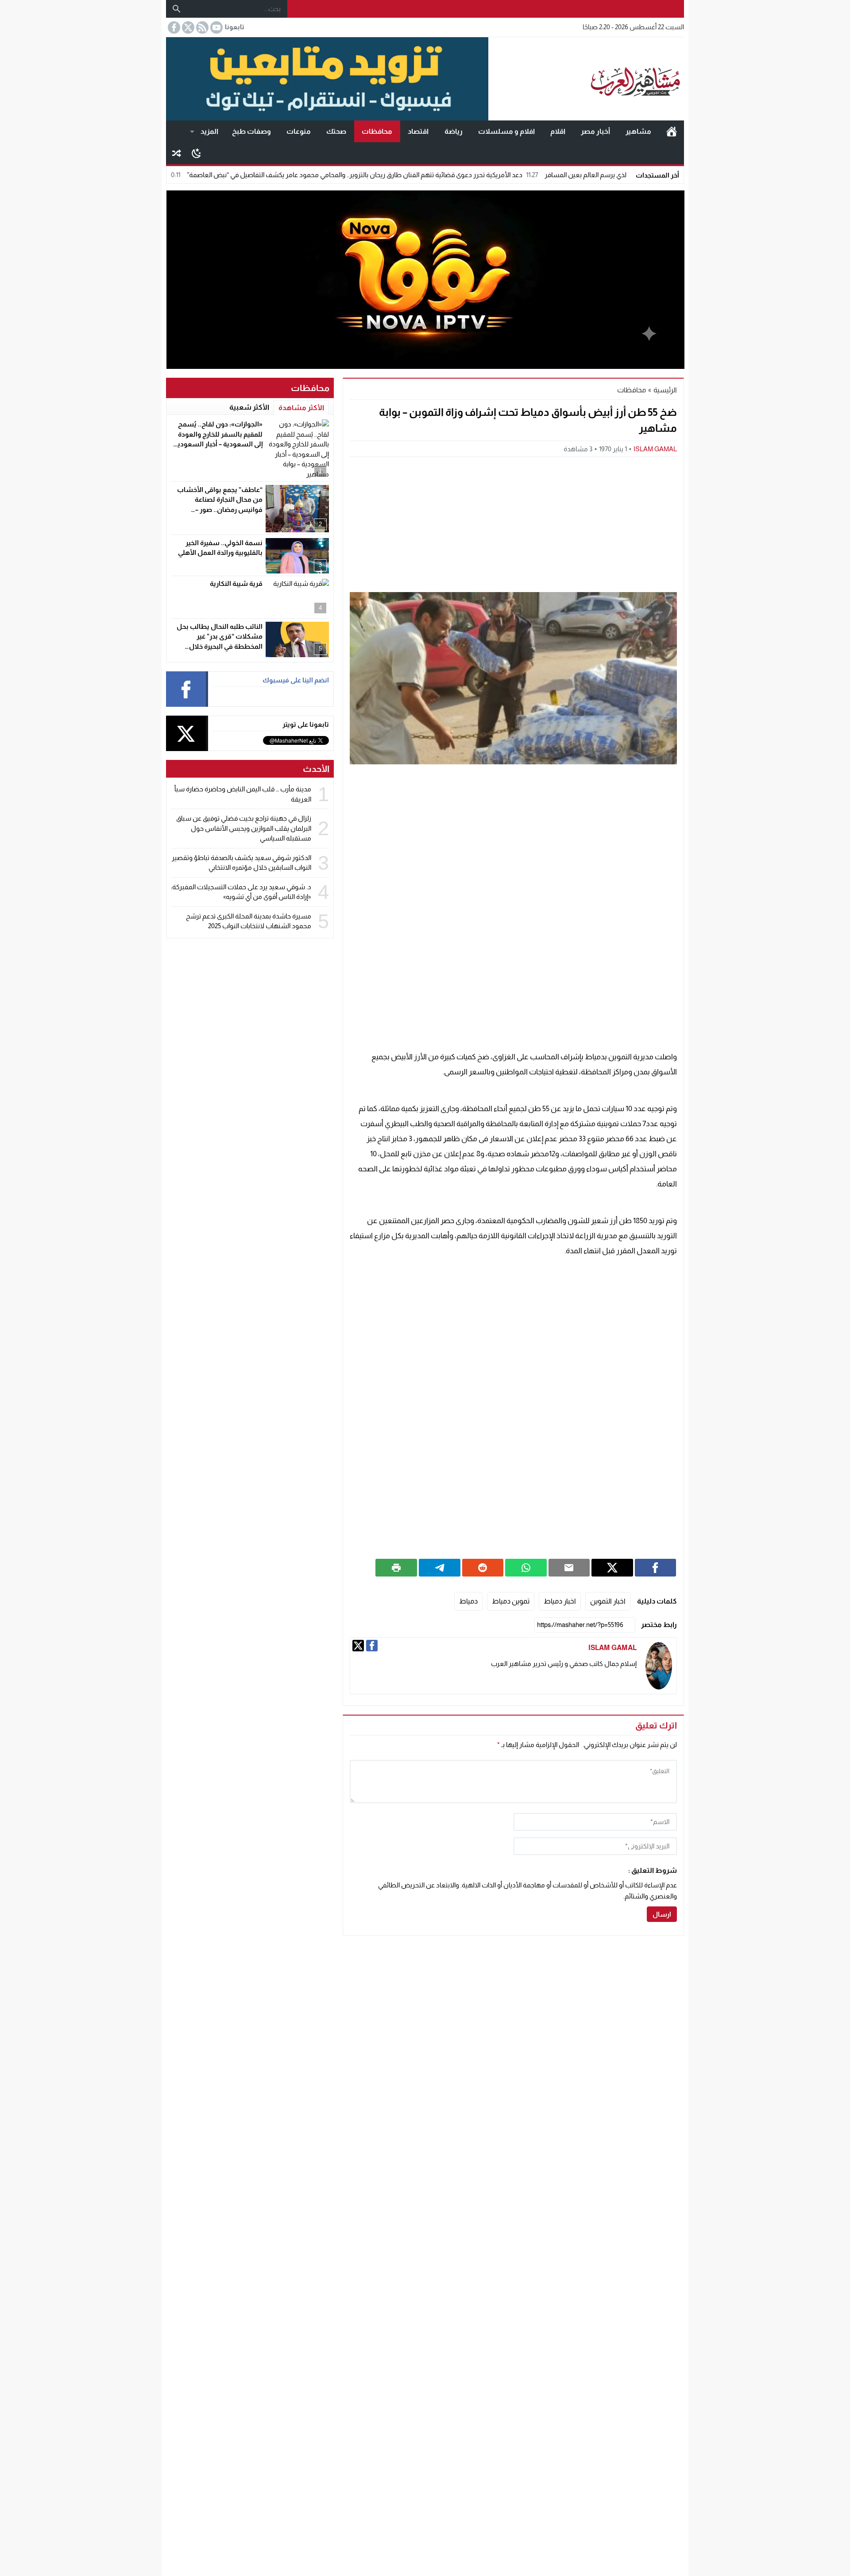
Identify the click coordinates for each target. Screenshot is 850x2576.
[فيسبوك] (372, 1646)
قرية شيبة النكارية (236, 583)
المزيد (209, 131)
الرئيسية (672, 132)
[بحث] (177, 9)
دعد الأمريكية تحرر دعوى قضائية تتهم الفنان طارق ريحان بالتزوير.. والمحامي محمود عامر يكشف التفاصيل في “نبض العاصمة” (432, 175)
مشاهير (638, 131)
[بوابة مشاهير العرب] (586, 79)
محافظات (377, 131)
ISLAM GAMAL (655, 449)
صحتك (336, 131)
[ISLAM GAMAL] (659, 1666)
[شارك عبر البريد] (569, 1568)
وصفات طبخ (251, 131)
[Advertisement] (513, 523)
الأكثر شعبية (249, 407)
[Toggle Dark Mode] (196, 153)
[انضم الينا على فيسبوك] (173, 27)
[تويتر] (358, 1646)
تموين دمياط (511, 1601)
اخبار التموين (608, 1601)
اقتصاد (418, 131)
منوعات (299, 131)
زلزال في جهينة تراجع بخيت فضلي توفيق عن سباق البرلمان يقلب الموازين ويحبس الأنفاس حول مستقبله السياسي (244, 828)
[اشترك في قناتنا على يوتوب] (216, 27)
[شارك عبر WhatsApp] (526, 1568)
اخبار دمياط (560, 1601)
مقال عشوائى (177, 153)
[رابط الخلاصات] (201, 27)
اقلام (558, 131)
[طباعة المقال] (396, 1568)
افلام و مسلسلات (506, 131)
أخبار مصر (595, 131)
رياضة (454, 131)
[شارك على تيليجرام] (440, 1568)
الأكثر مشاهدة (301, 408)
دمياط (468, 1601)
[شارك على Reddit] (483, 1568)
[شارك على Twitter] (612, 1568)
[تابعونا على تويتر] (187, 27)
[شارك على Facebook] (656, 1568)
